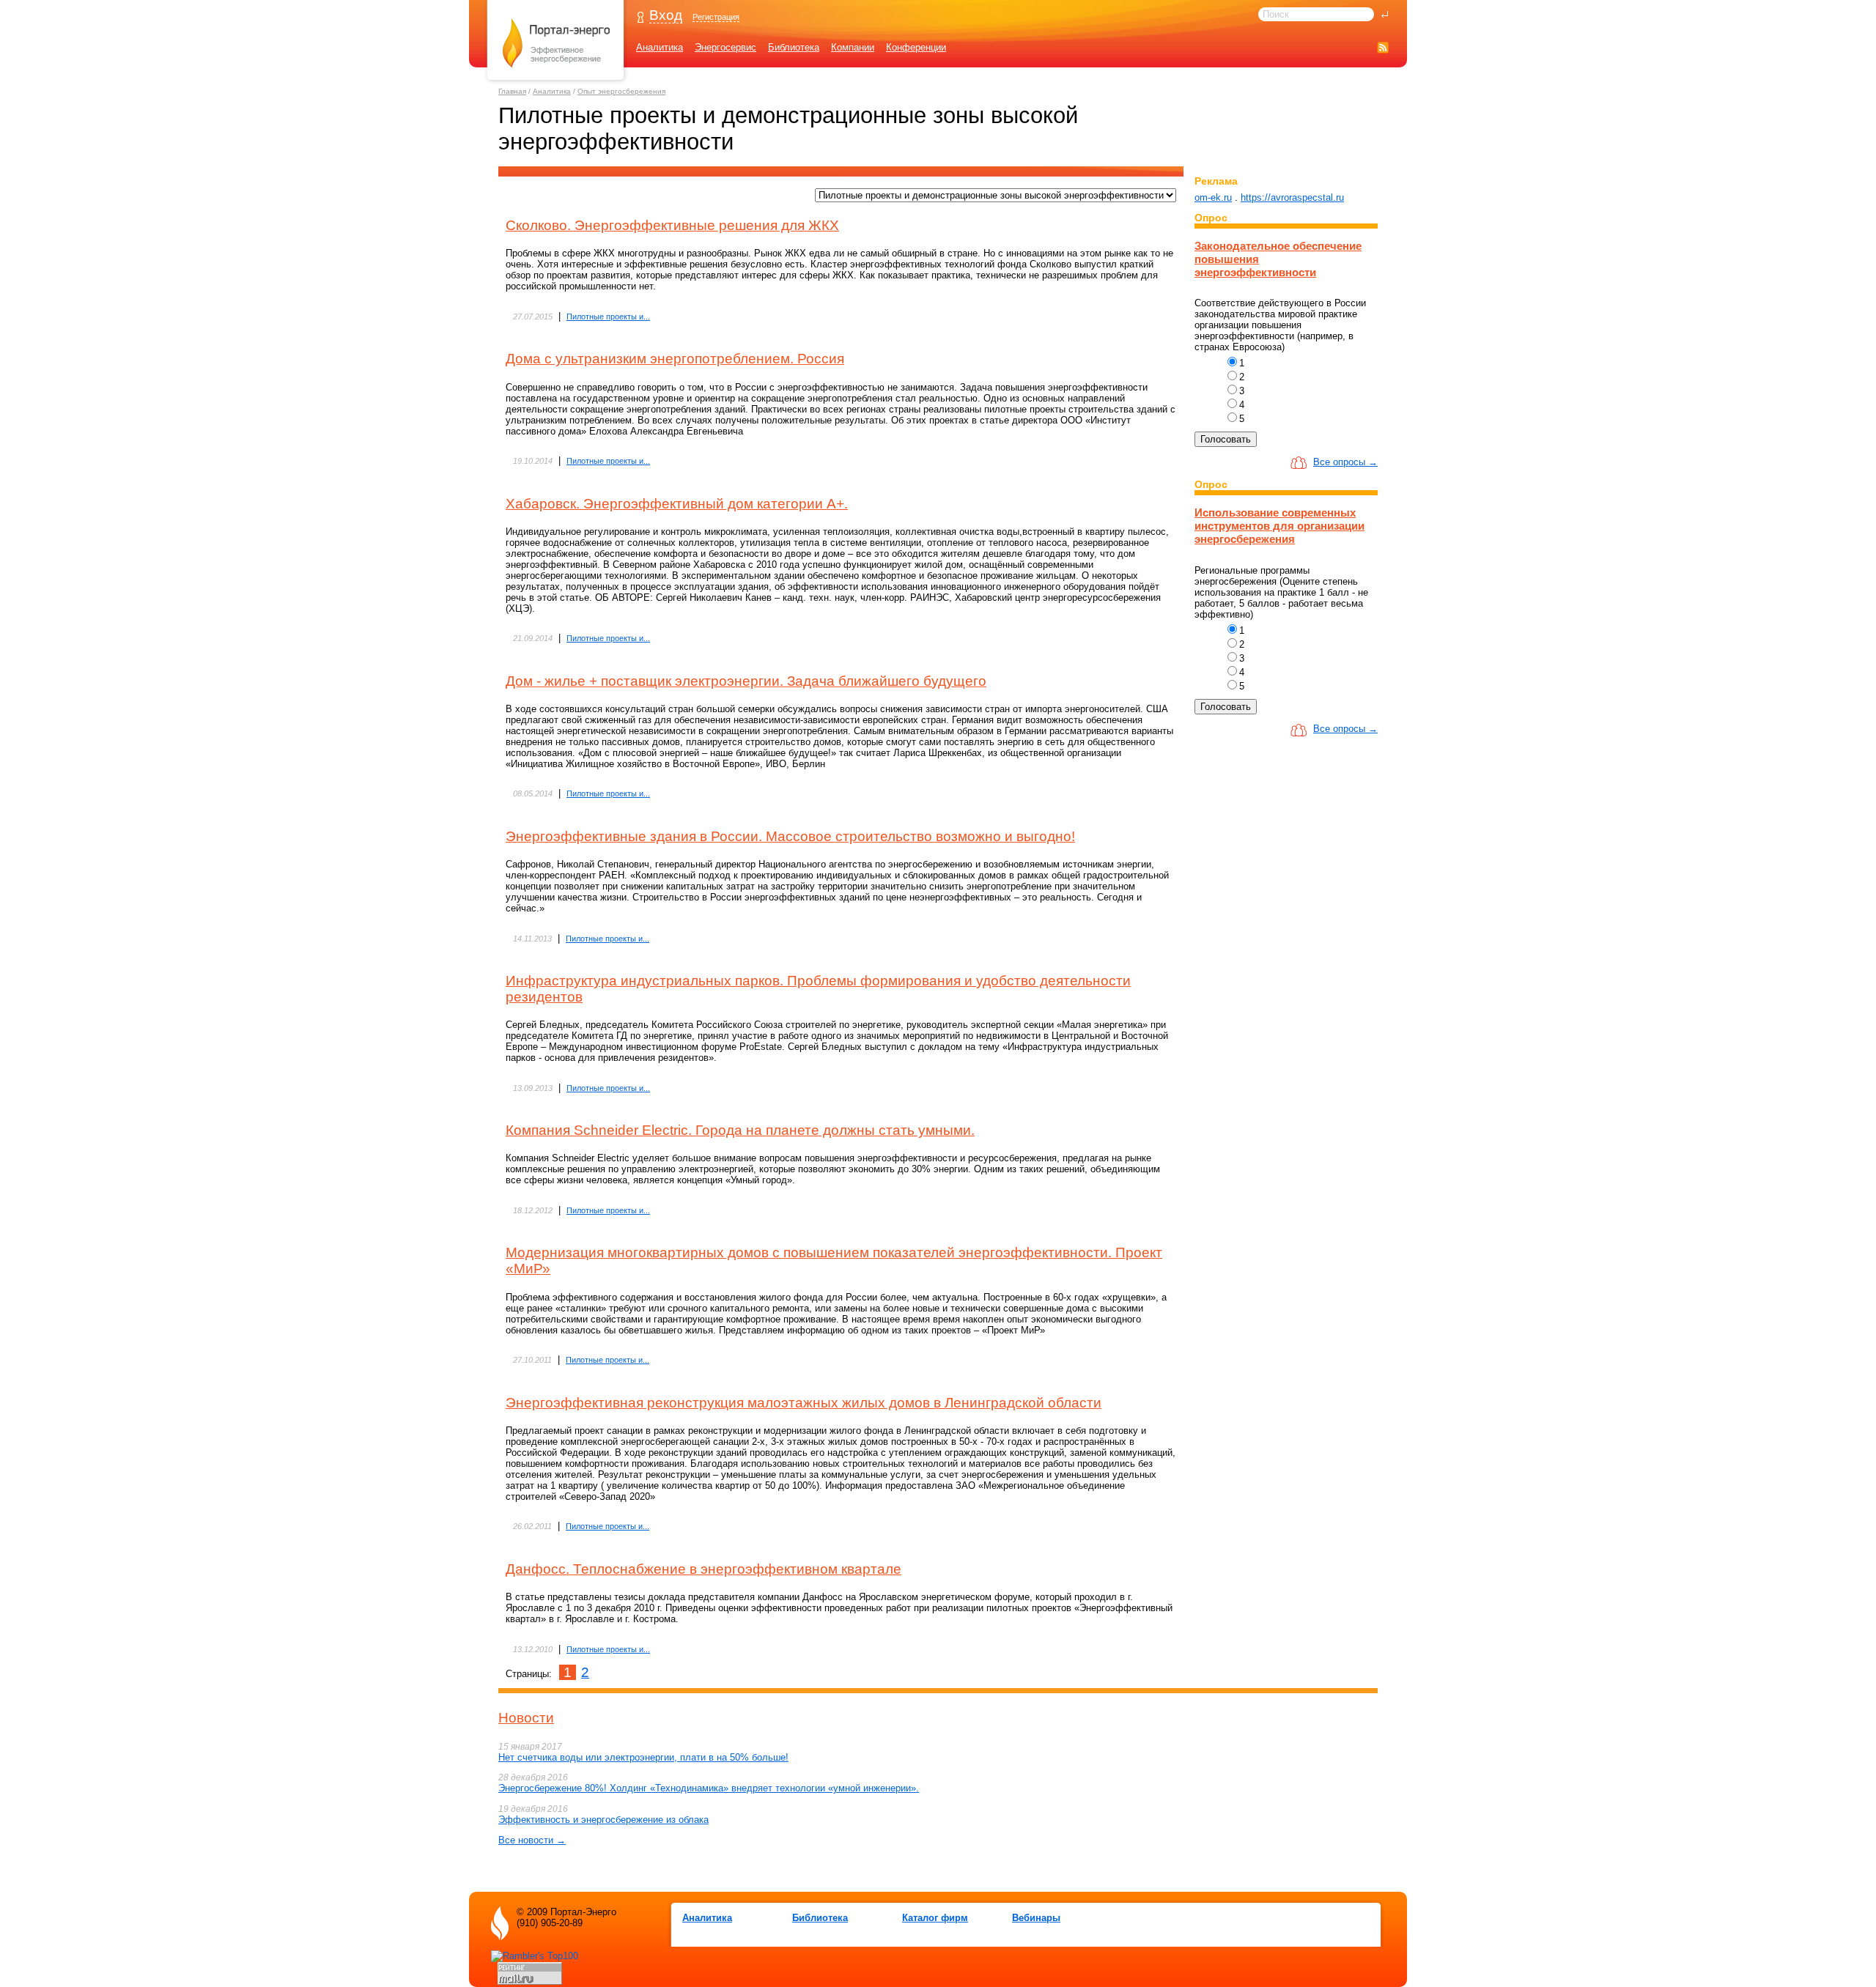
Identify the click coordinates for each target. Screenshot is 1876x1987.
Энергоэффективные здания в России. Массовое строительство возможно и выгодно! (790, 836)
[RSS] (1383, 47)
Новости (526, 1718)
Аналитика (660, 47)
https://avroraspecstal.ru (1292, 197)
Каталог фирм (935, 1918)
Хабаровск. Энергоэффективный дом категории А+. (677, 504)
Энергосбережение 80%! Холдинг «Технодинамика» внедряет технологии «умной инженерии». (709, 1788)
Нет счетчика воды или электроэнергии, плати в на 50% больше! (643, 1757)
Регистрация (716, 17)
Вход (666, 15)
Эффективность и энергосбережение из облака (603, 1820)
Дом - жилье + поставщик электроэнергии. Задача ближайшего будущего (746, 681)
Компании (853, 47)
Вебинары (1036, 1918)
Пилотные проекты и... (608, 317)
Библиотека (794, 47)
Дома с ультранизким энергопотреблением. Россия (675, 359)
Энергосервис (725, 47)
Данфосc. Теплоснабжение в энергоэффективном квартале (703, 1569)
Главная (512, 91)
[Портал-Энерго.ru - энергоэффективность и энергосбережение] (556, 82)
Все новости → (532, 1840)
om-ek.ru (1213, 197)
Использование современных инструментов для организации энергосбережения (1279, 526)
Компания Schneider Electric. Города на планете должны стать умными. (740, 1130)
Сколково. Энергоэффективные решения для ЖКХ (672, 225)
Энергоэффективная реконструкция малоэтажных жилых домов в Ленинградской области (804, 1403)
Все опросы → (1345, 462)
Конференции (916, 47)
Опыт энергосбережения (621, 91)
